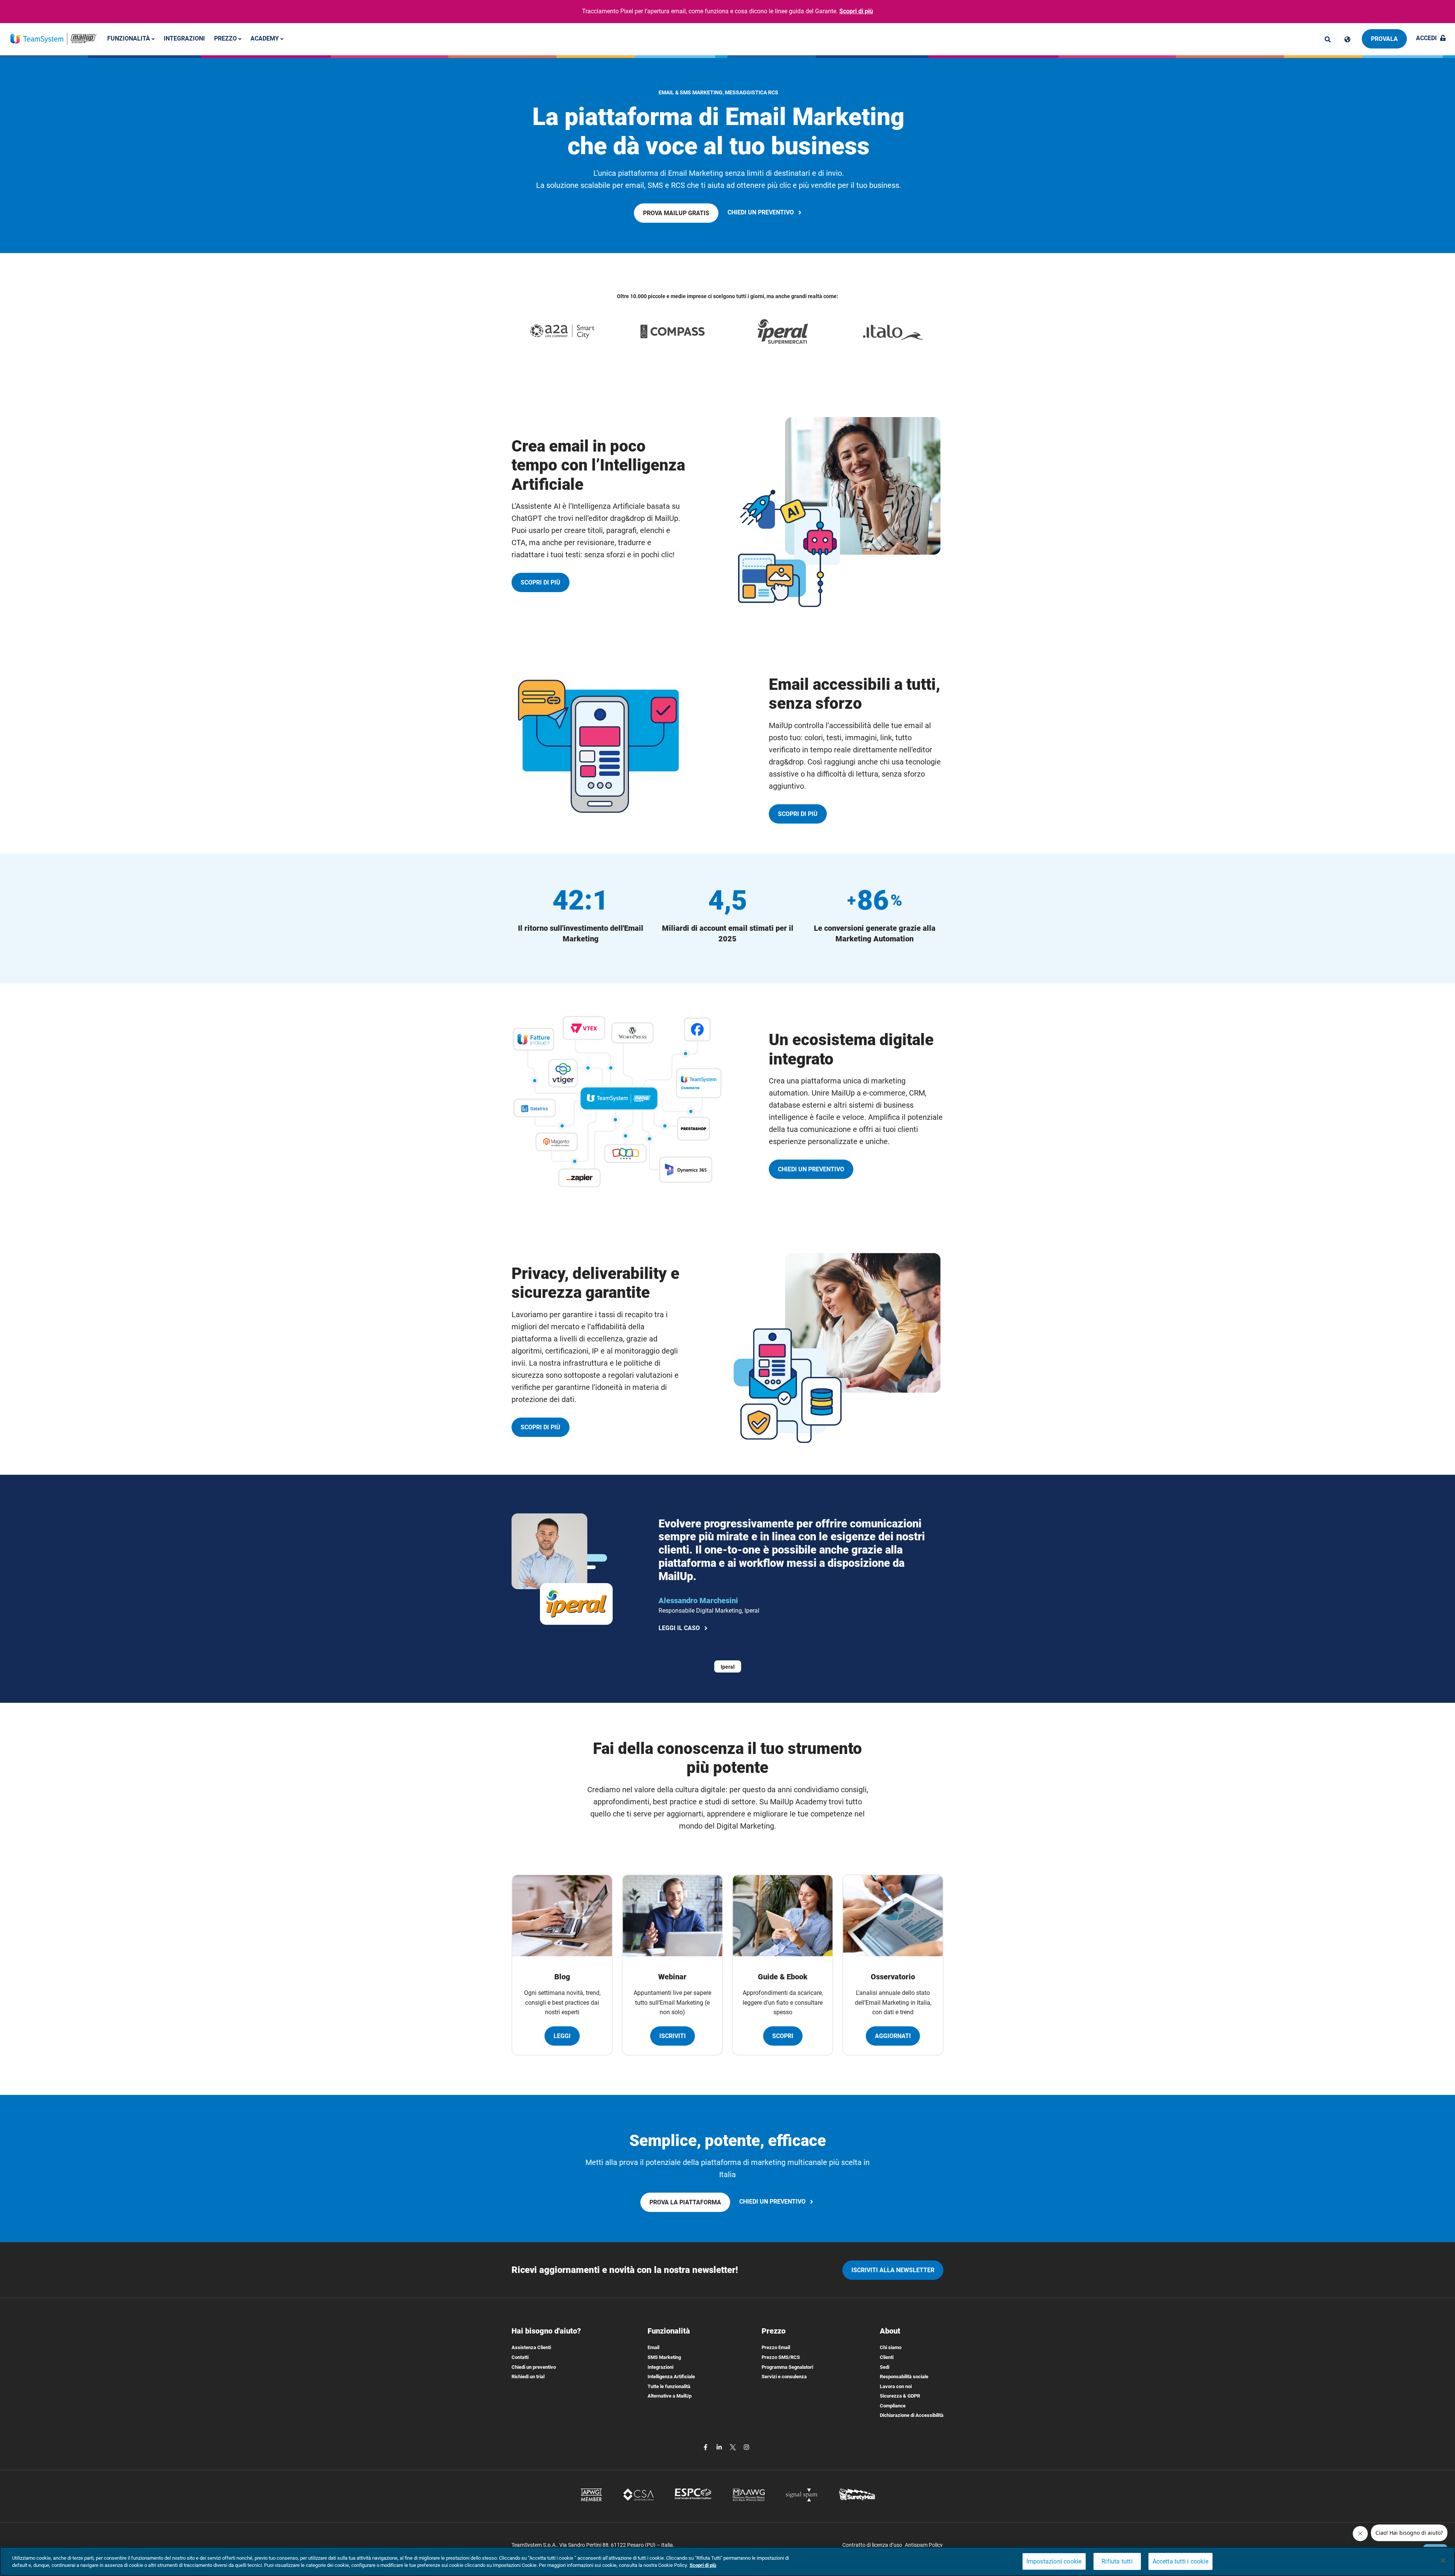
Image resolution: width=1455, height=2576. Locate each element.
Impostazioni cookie (1054, 2561)
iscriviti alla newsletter (893, 2270)
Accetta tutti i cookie (1180, 2561)
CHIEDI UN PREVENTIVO (765, 213)
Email (653, 2347)
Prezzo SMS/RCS (781, 2357)
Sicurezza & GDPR (900, 2396)
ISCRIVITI (673, 2036)
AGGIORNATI (893, 2036)
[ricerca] (1328, 39)
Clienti (887, 2357)
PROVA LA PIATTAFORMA (688, 2205)
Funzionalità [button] (129, 38)
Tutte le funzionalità (669, 2386)
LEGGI (562, 2036)
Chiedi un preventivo (534, 2367)
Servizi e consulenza (784, 2377)
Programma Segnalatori (787, 2367)
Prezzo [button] (226, 38)
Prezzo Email (776, 2347)
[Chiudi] (1443, 2560)
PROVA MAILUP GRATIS (678, 216)
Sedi (885, 2367)
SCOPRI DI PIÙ (545, 585)
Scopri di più (856, 11)
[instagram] (746, 2447)
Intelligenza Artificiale (671, 2377)
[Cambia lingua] (1347, 39)
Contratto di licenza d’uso (872, 2545)
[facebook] (706, 2447)
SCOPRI (783, 2036)
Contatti (520, 2357)
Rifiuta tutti (1117, 2561)
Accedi (1426, 38)
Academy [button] (265, 38)
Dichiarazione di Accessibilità (912, 2415)
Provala (1384, 39)
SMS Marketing (664, 2357)
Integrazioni (184, 38)
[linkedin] (720, 2447)
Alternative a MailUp (670, 2396)
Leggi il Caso (681, 1629)
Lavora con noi (896, 2386)
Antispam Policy (924, 2545)
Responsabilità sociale (904, 2377)
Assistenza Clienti (531, 2347)
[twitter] (734, 2447)
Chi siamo (891, 2347)
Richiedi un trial (528, 2377)
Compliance (893, 2406)
